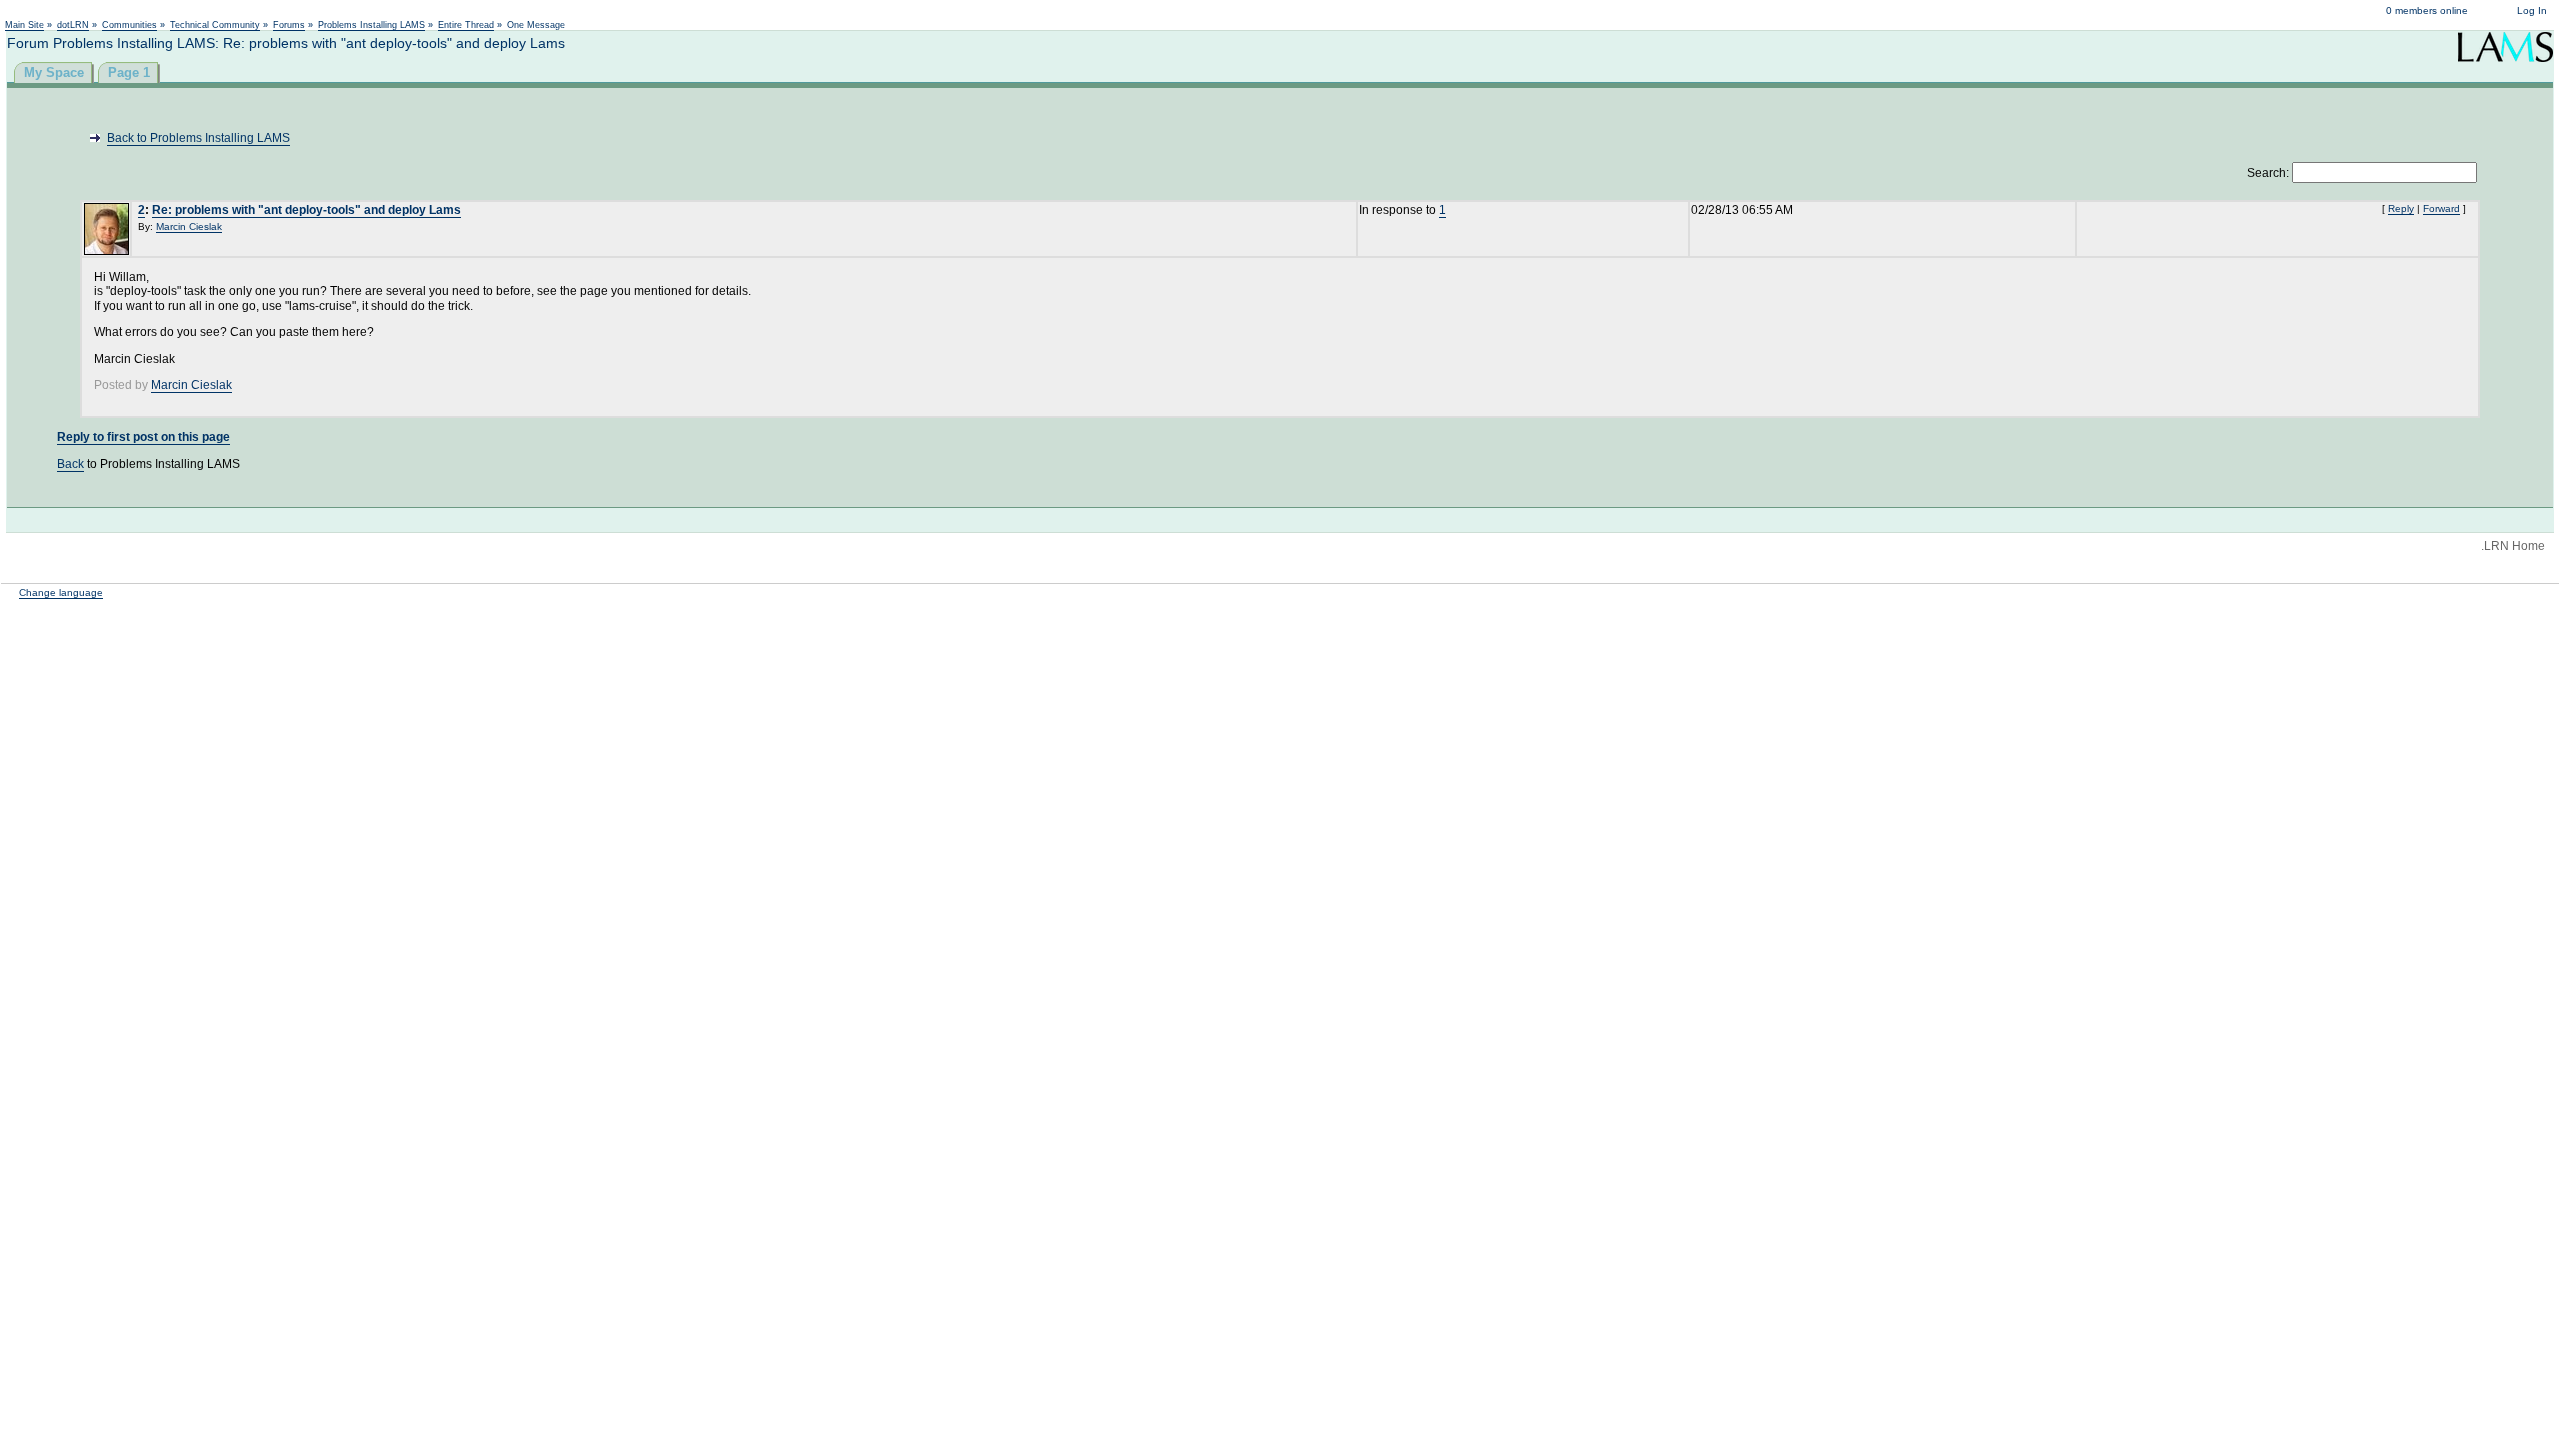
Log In (2532, 10)
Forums (289, 25)
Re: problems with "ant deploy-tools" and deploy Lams (306, 210)
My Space (54, 72)
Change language (61, 592)
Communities (129, 25)
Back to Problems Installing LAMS (198, 138)
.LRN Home (2513, 546)
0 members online (2427, 10)
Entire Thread (466, 25)
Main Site (24, 25)
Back (70, 464)
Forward (2441, 208)
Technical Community (215, 25)
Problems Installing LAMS (371, 25)
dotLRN (73, 25)
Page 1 (129, 72)
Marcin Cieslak (189, 226)
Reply (2401, 208)
